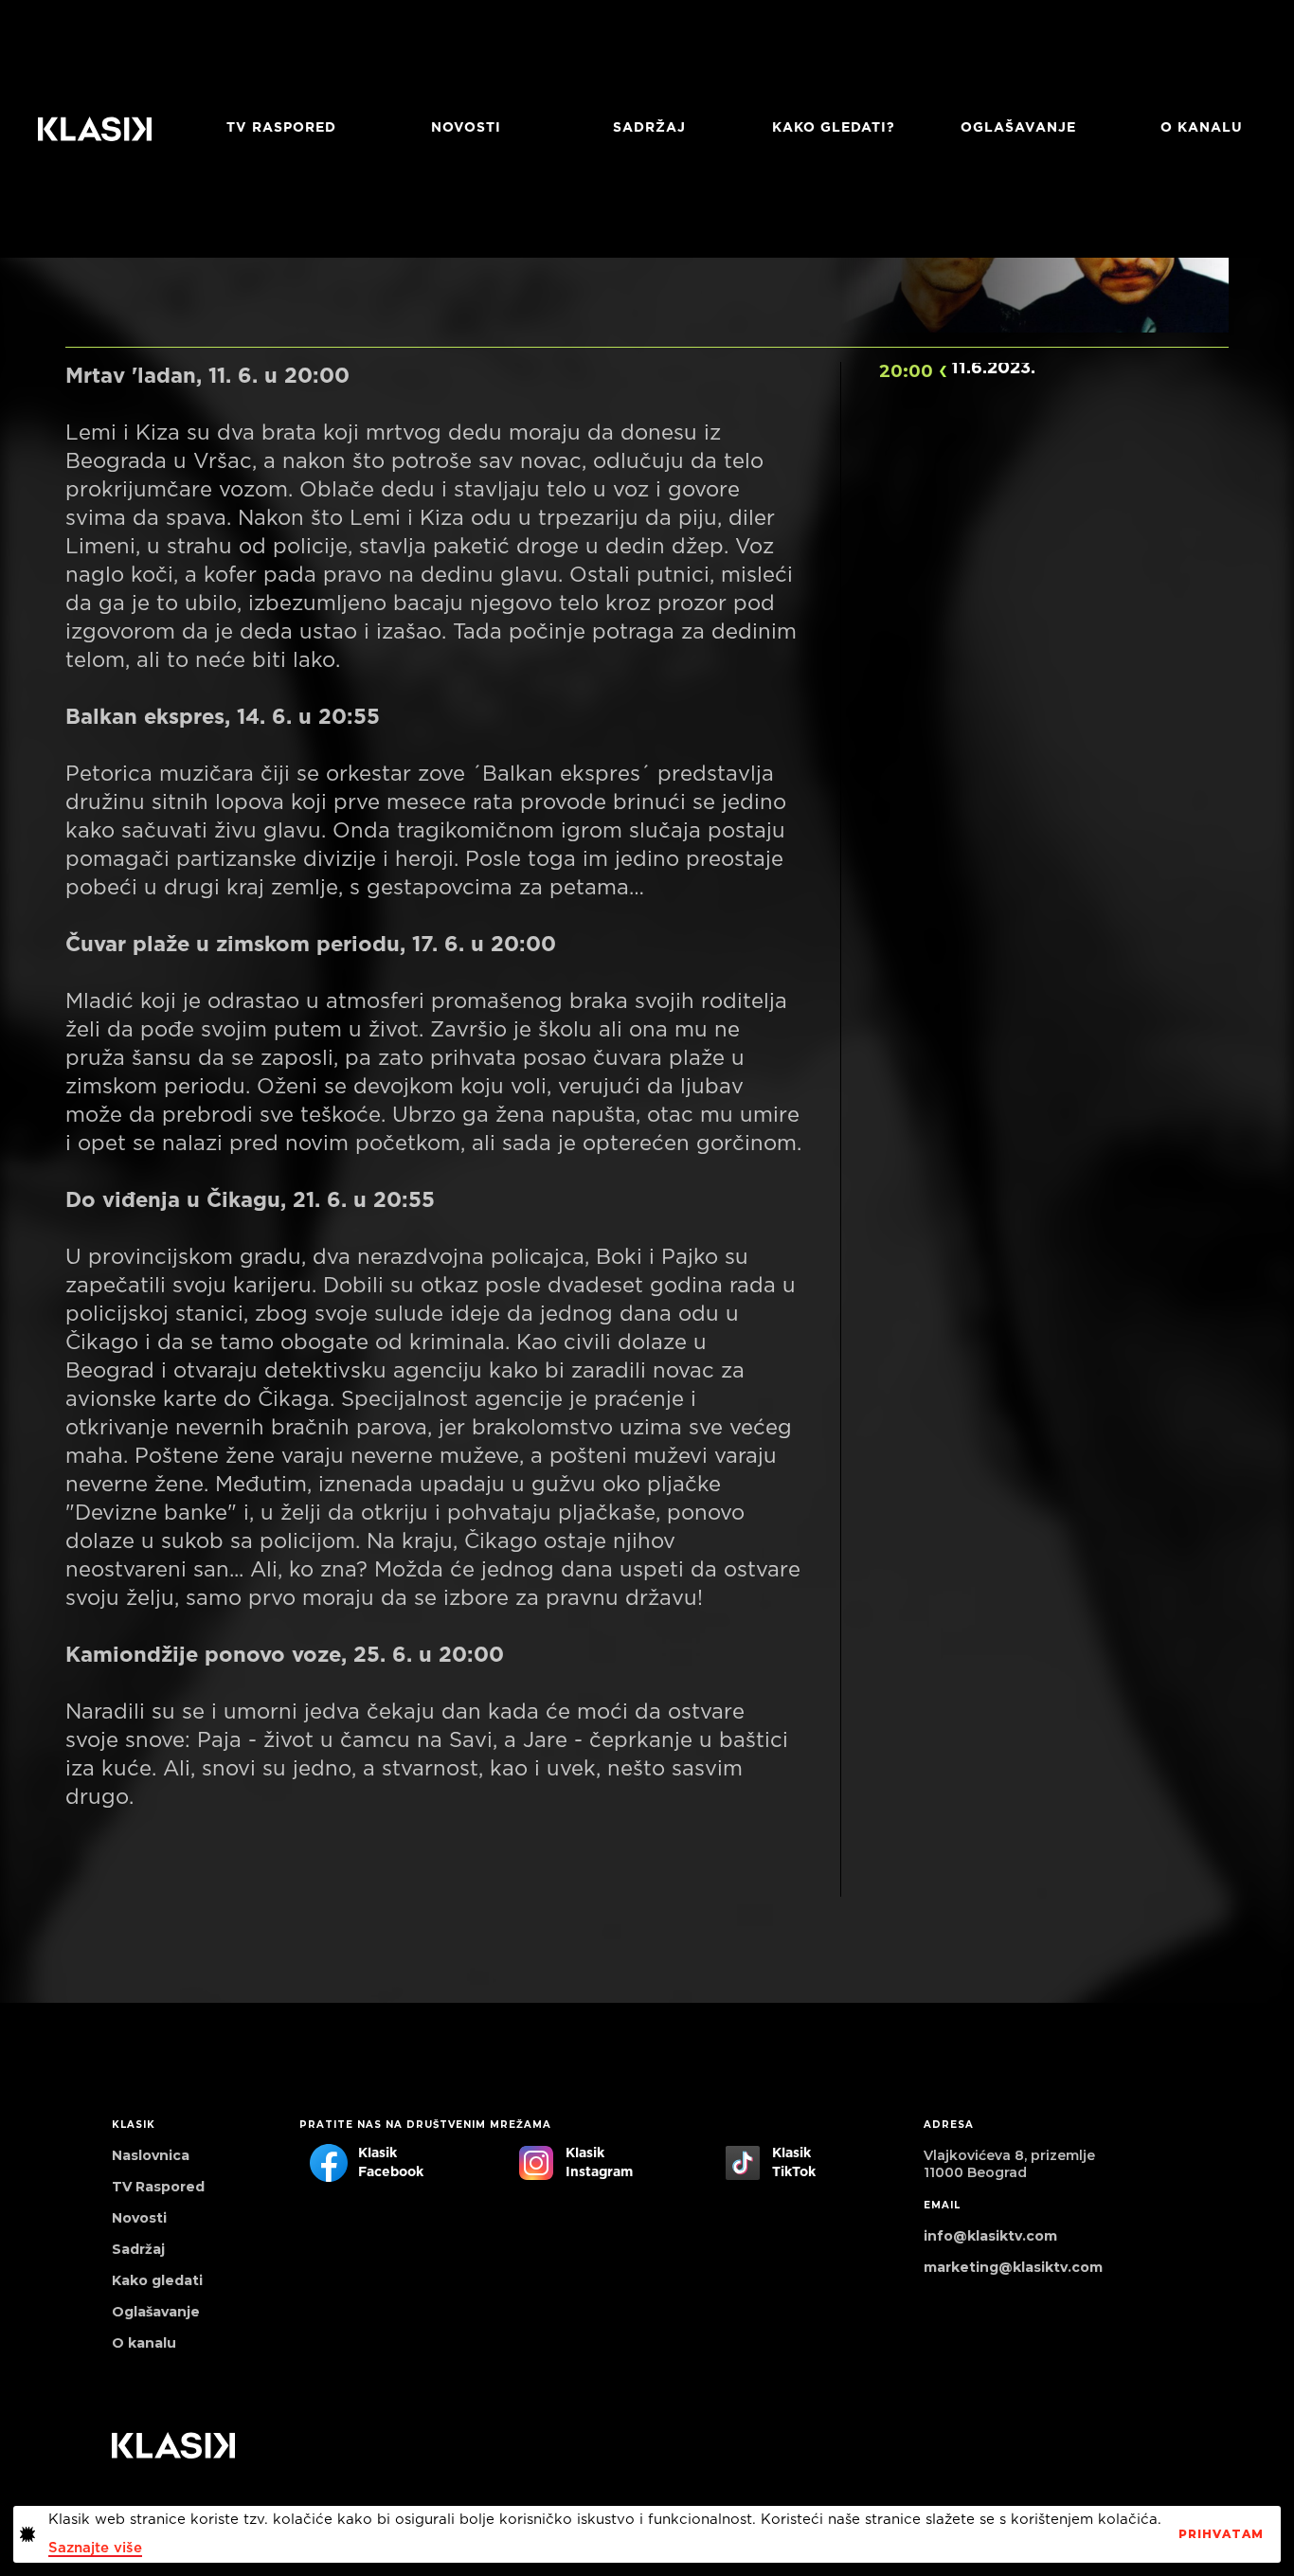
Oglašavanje (1018, 128)
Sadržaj (649, 128)
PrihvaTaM (1221, 2534)
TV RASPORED (281, 128)
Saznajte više (95, 2548)
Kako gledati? (834, 128)
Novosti (466, 128)
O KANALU (1202, 128)
